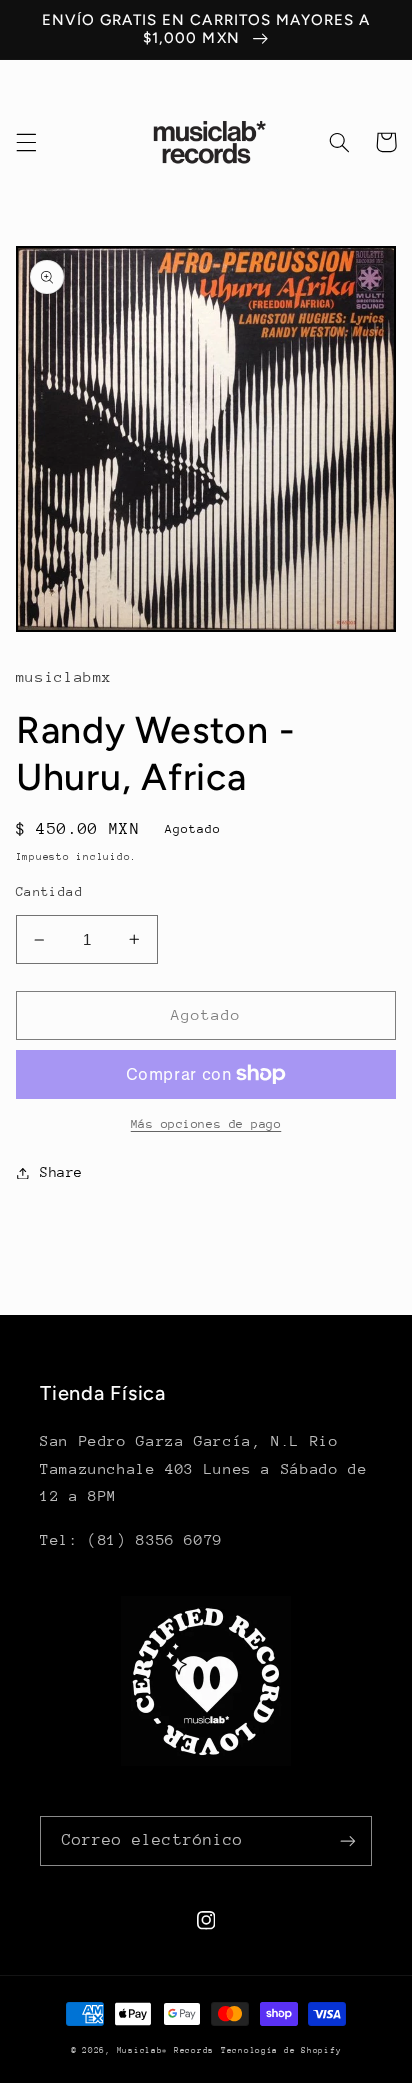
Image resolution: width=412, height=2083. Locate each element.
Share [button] (61, 1172)
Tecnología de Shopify (281, 2050)
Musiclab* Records (166, 2050)
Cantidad (49, 891)
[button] (26, 142)
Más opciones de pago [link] (206, 1124)
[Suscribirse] (348, 1840)
